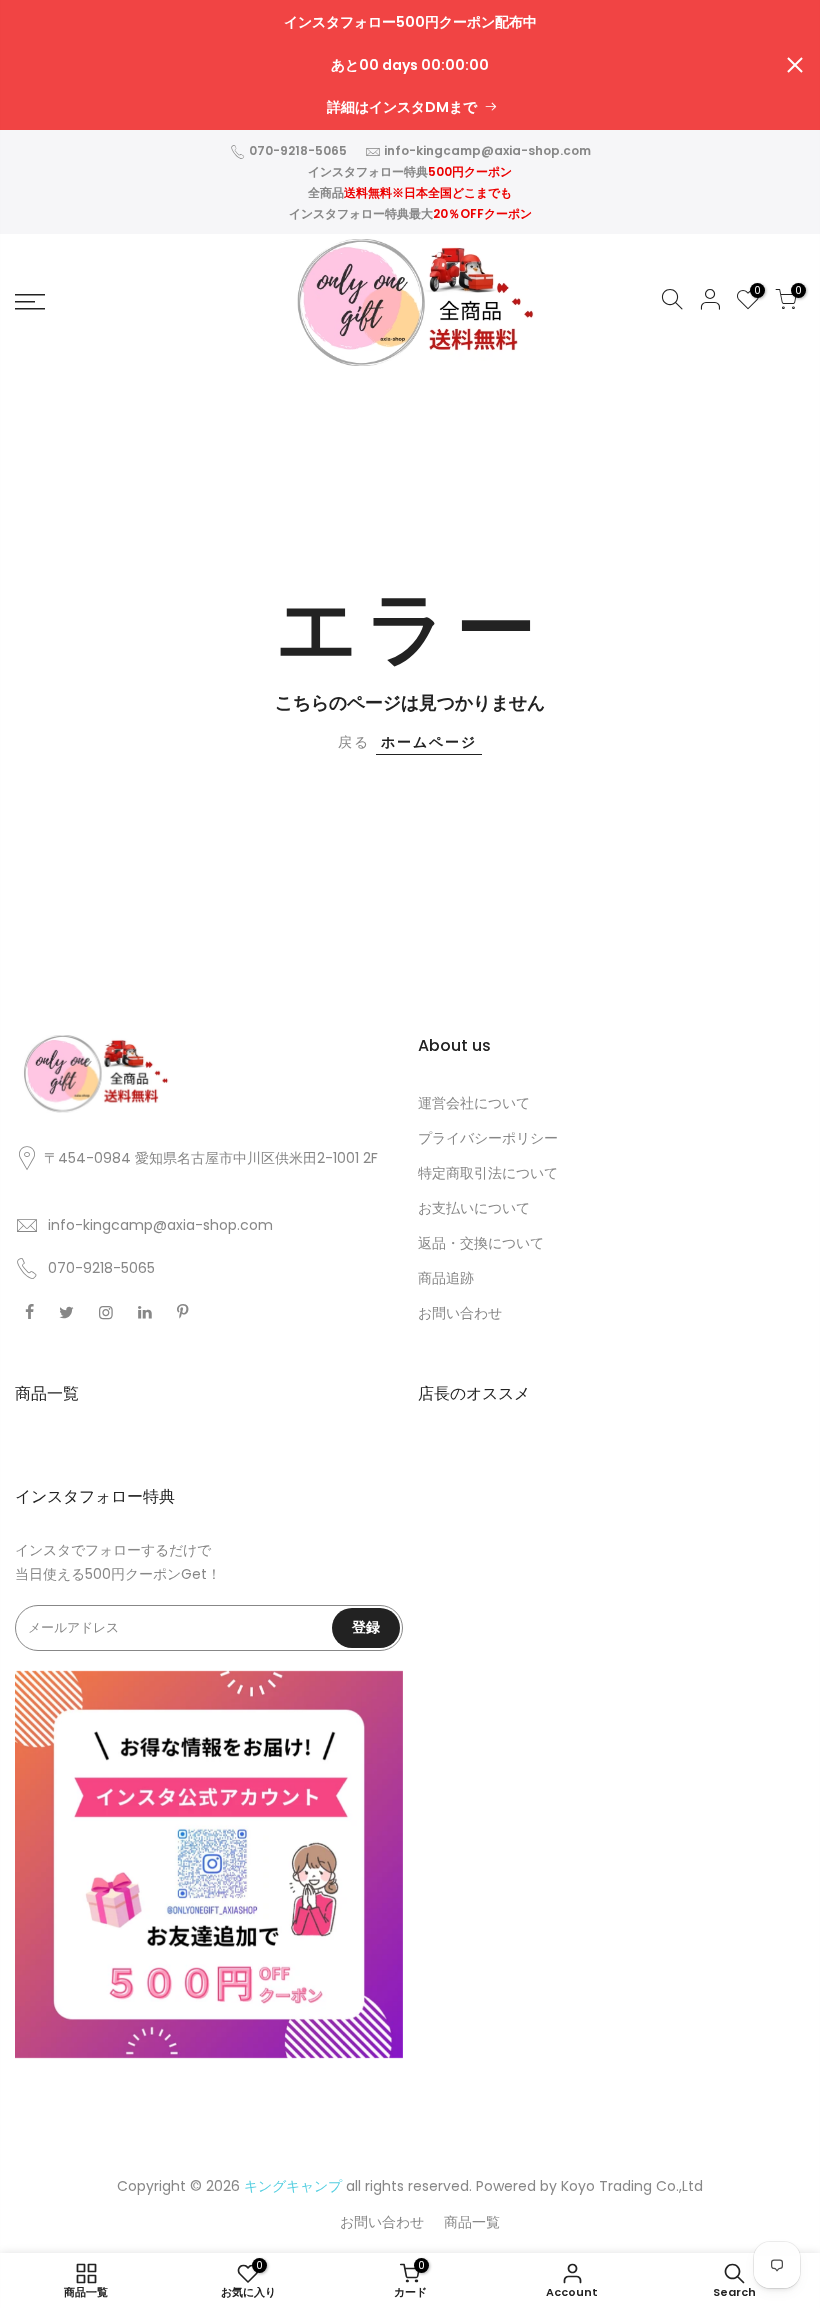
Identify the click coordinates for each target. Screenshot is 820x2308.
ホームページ (429, 742)
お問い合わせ (460, 1313)
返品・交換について (481, 1243)
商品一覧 (472, 2222)
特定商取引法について (488, 1173)
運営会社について (474, 1103)
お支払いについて (474, 1208)
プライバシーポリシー (488, 1138)
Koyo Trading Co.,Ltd (632, 2186)
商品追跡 (446, 1278)
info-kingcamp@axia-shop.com (487, 150)
